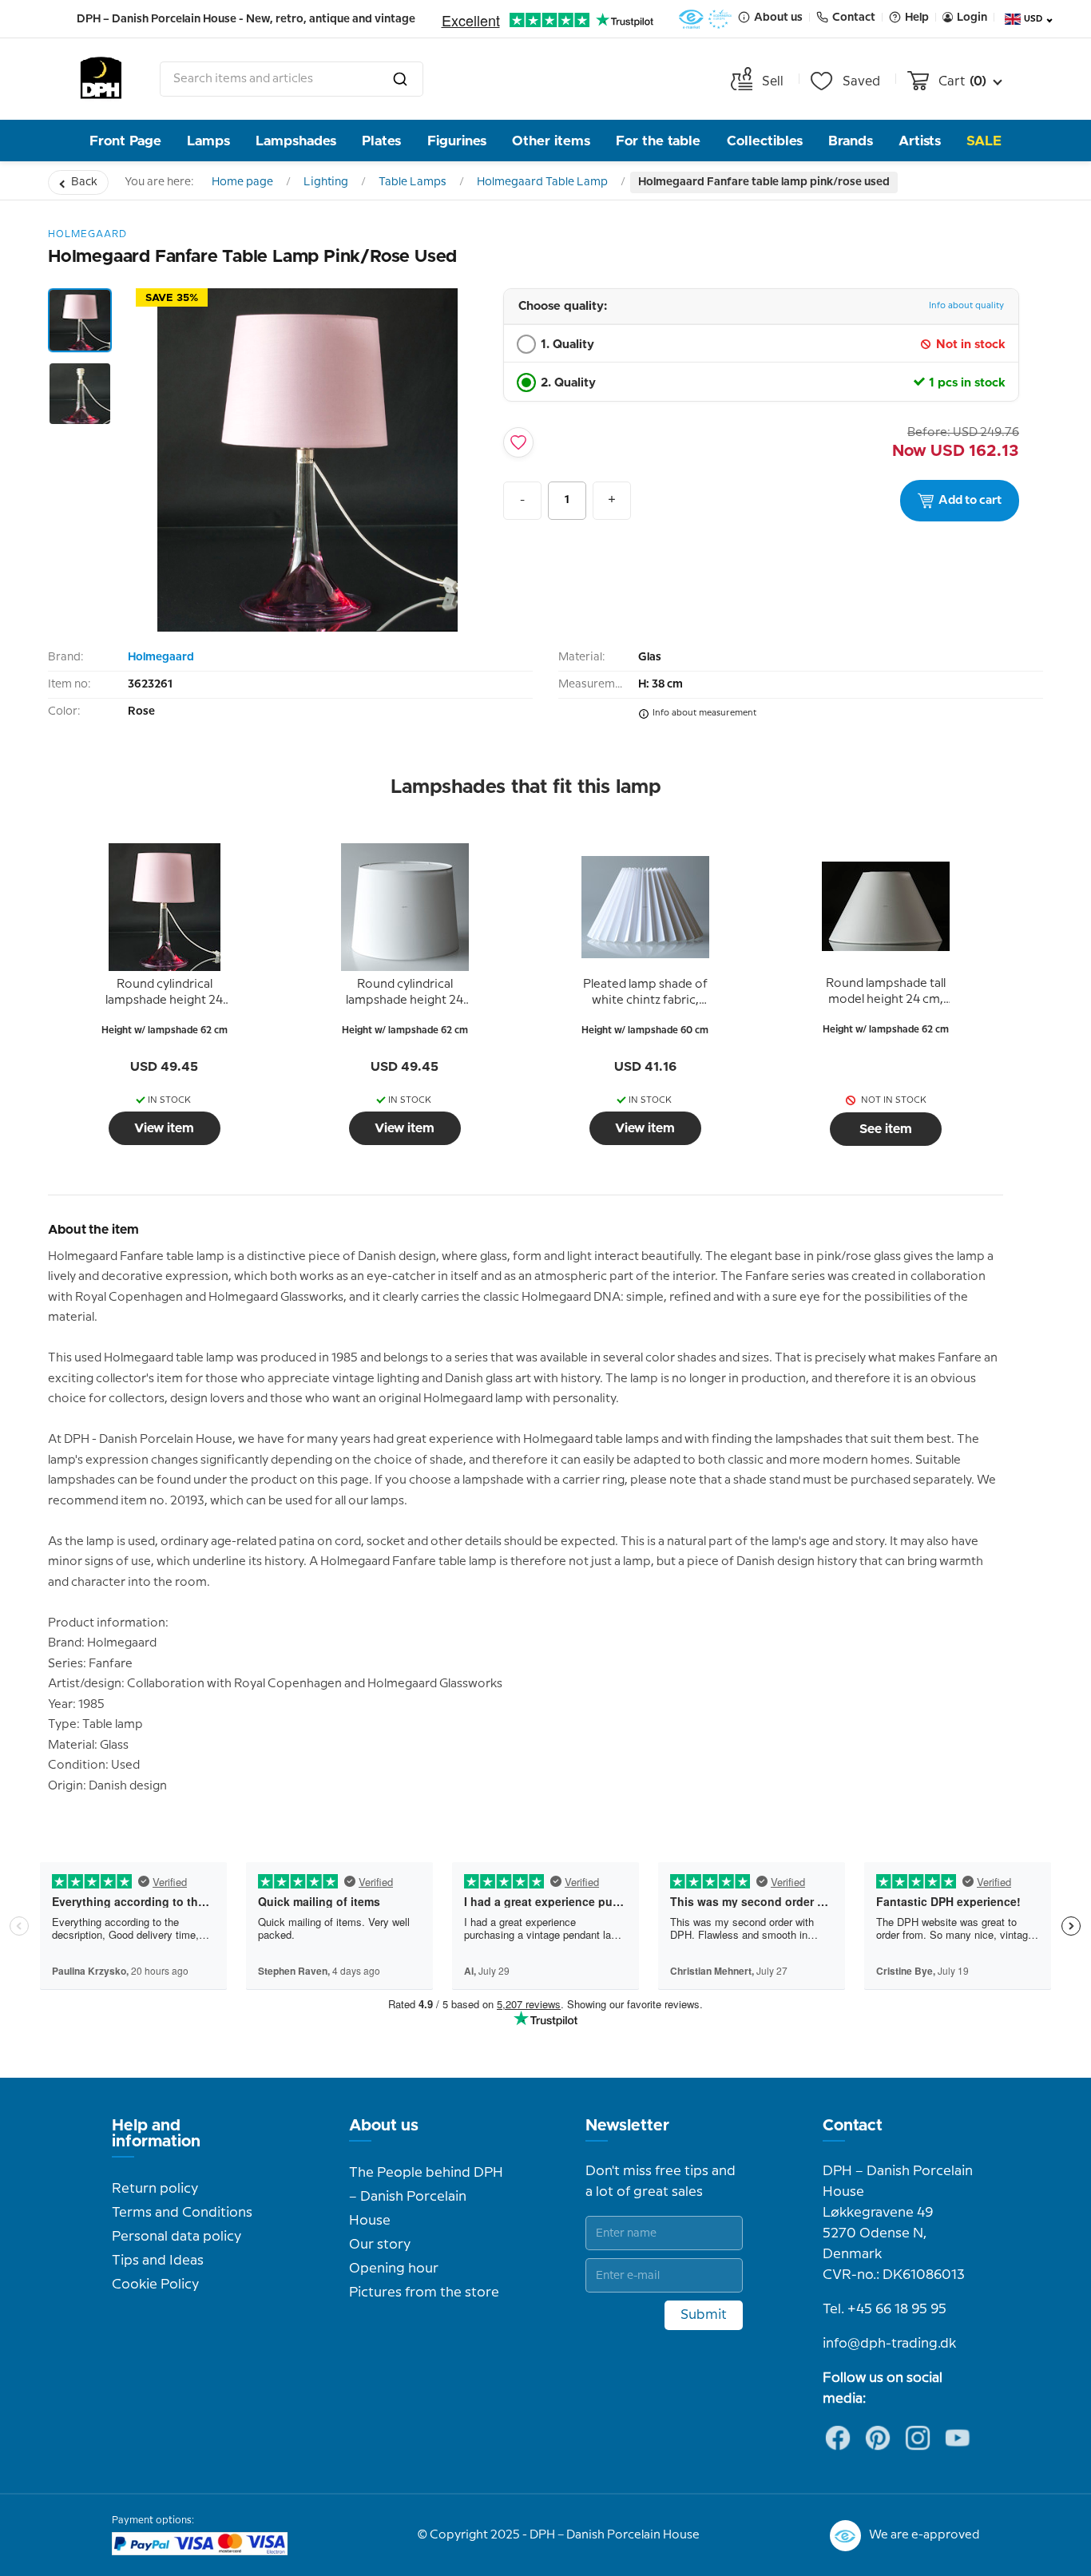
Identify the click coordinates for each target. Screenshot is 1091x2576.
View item (164, 1128)
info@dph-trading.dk (889, 2344)
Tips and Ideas (158, 2261)
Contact (853, 2126)
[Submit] (400, 79)
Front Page (125, 141)
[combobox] (292, 79)
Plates (381, 141)
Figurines (457, 141)
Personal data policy (177, 2237)
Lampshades (296, 141)
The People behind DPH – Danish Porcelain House (426, 2197)
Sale (984, 141)
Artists (920, 141)
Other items (551, 141)
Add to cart (970, 501)
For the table (658, 141)
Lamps (208, 141)
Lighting (326, 182)
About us (384, 2126)
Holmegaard (161, 657)
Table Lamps (413, 182)
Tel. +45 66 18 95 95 (885, 2309)
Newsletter (627, 2126)
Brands (851, 141)
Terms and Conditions (182, 2213)
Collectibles (765, 141)
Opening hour (394, 2269)
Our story (380, 2245)
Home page (242, 182)
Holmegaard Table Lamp (542, 182)
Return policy (155, 2189)
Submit (704, 2315)
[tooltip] (165, 993)
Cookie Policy (155, 2285)
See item (886, 1129)
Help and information (156, 2134)
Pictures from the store (424, 2293)
